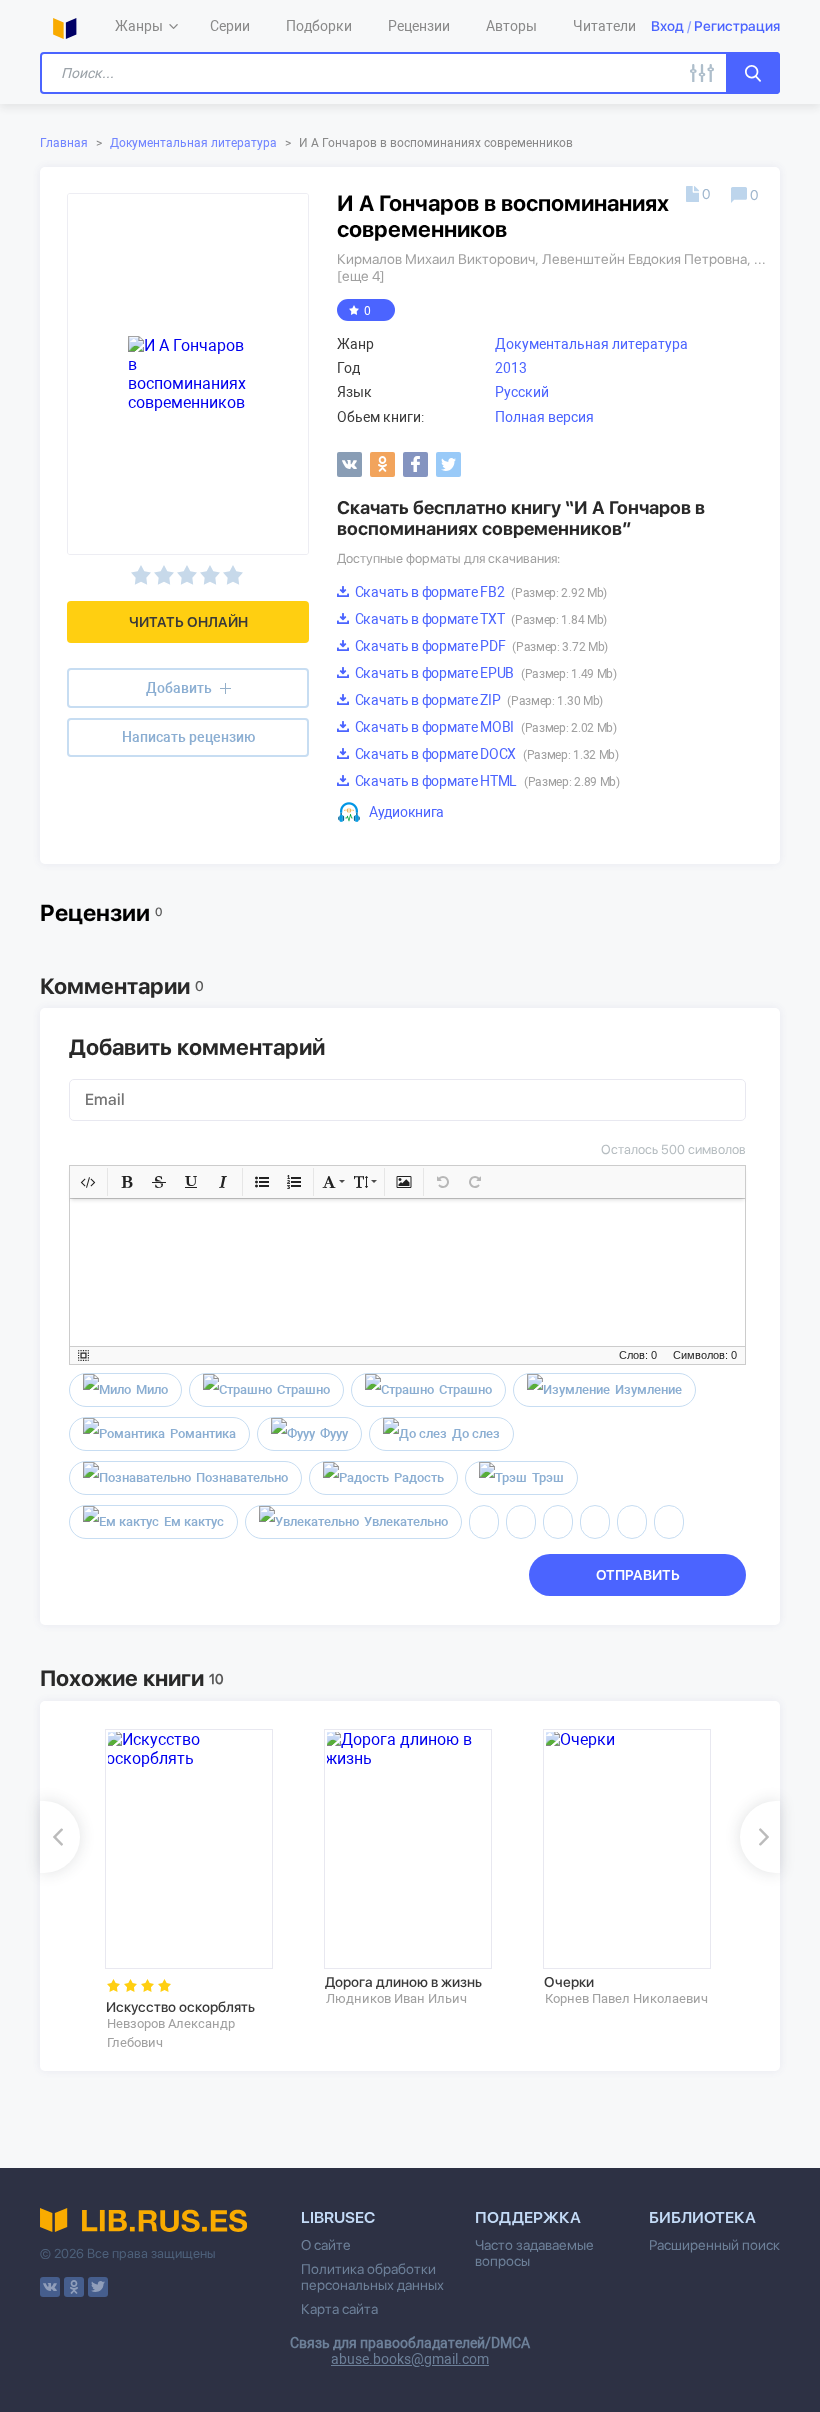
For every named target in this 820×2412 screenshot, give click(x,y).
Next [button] (760, 1837)
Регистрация (737, 26)
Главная (64, 143)
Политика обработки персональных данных (372, 2277)
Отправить (638, 1575)
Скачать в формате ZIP (477, 700)
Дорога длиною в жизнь (403, 1982)
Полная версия (544, 417)
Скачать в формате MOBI (484, 727)
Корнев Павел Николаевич (626, 1998)
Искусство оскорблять (180, 2007)
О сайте (326, 2245)
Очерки (569, 1982)
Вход (667, 26)
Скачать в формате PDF (480, 646)
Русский (522, 392)
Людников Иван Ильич (396, 1998)
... (760, 259)
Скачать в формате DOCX (485, 754)
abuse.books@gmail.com (410, 2359)
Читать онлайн (188, 622)
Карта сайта (339, 2309)
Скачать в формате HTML (486, 781)
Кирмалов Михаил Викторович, (438, 259)
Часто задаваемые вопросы (534, 2253)
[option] (200, 1890)
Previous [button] (60, 1837)
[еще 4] (361, 276)
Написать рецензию (188, 737)
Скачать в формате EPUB (484, 673)
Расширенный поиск (714, 2245)
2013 (511, 368)
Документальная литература (193, 143)
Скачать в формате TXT (479, 619)
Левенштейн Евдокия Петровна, (646, 259)
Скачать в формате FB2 (479, 592)
